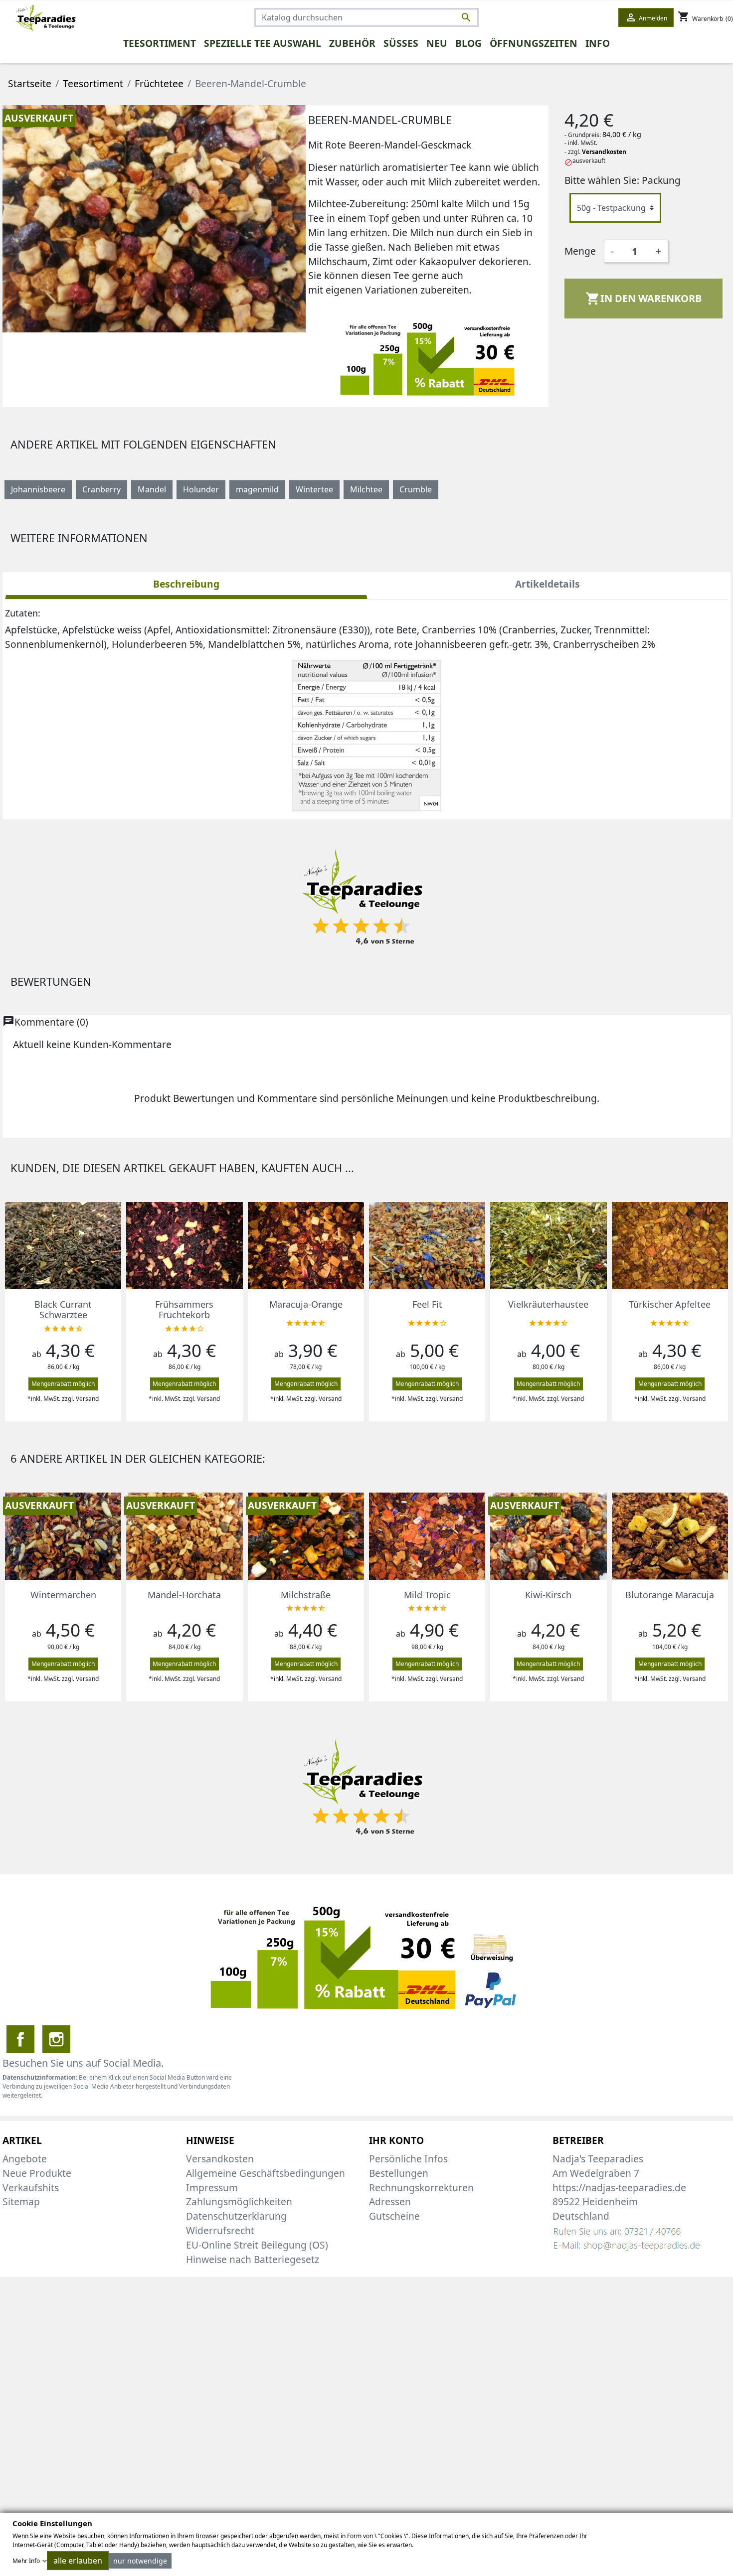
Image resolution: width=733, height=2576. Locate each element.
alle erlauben (78, 2561)
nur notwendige (140, 2561)
